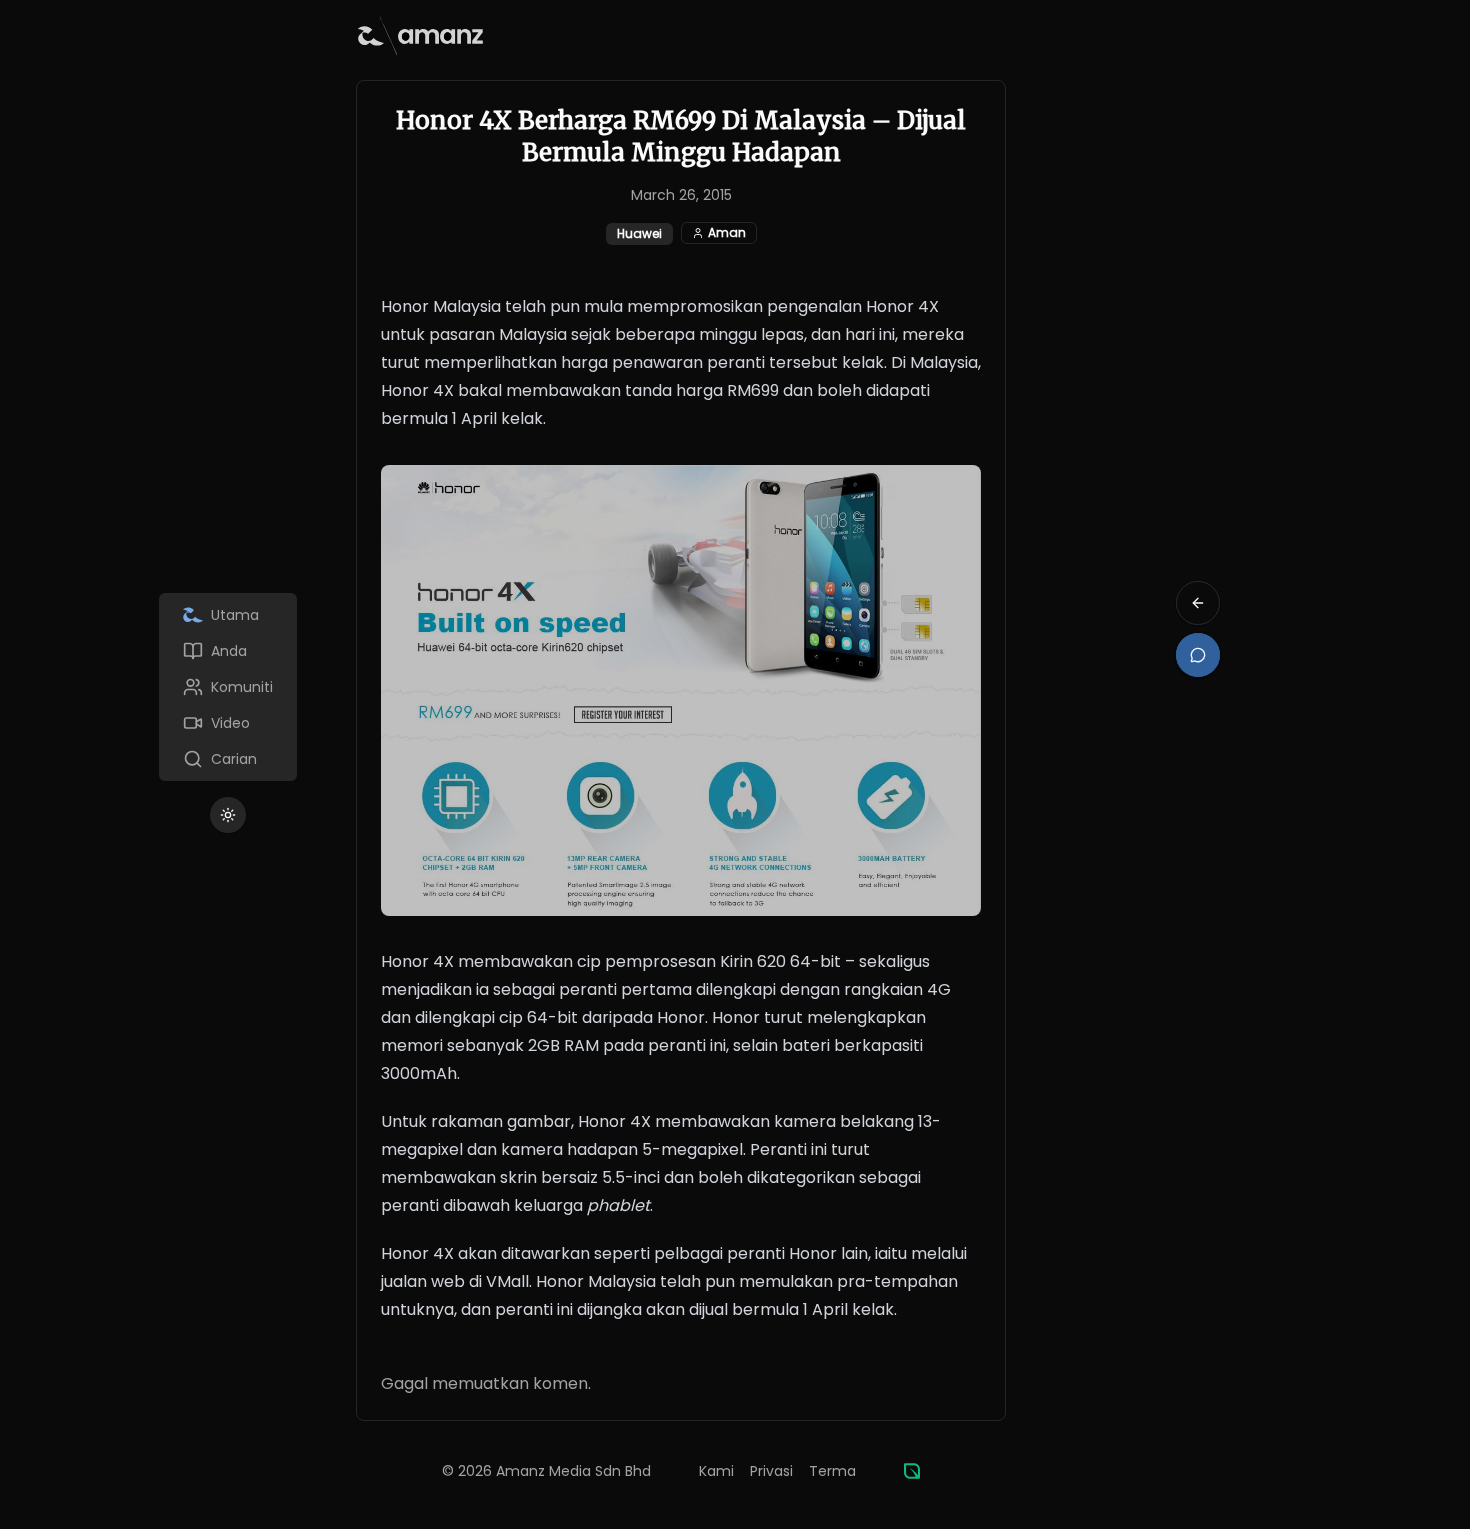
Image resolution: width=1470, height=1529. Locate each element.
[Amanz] (912, 1471)
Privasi (771, 1471)
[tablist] (228, 687)
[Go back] (1198, 603)
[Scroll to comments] (1198, 655)
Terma (832, 1471)
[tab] (228, 615)
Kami (716, 1471)
